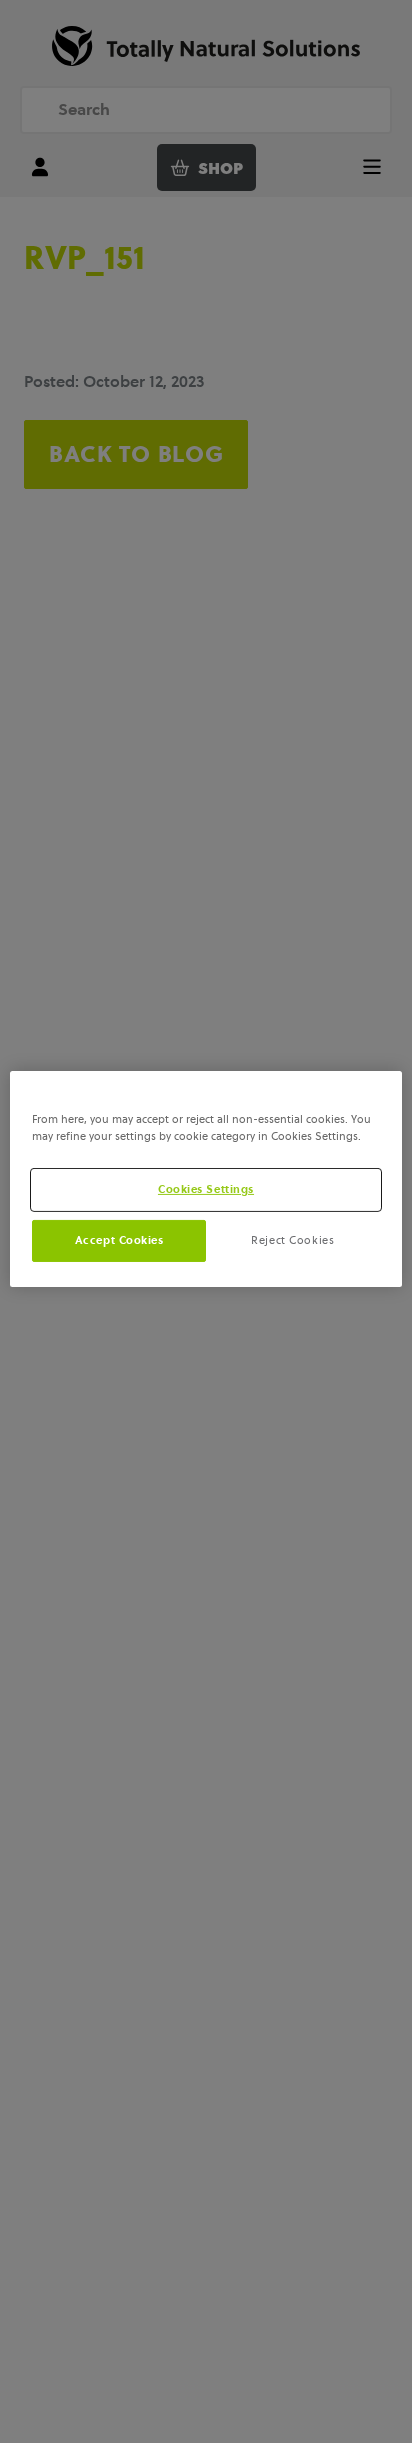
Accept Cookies (119, 1240)
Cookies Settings (206, 1189)
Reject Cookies (292, 1240)
